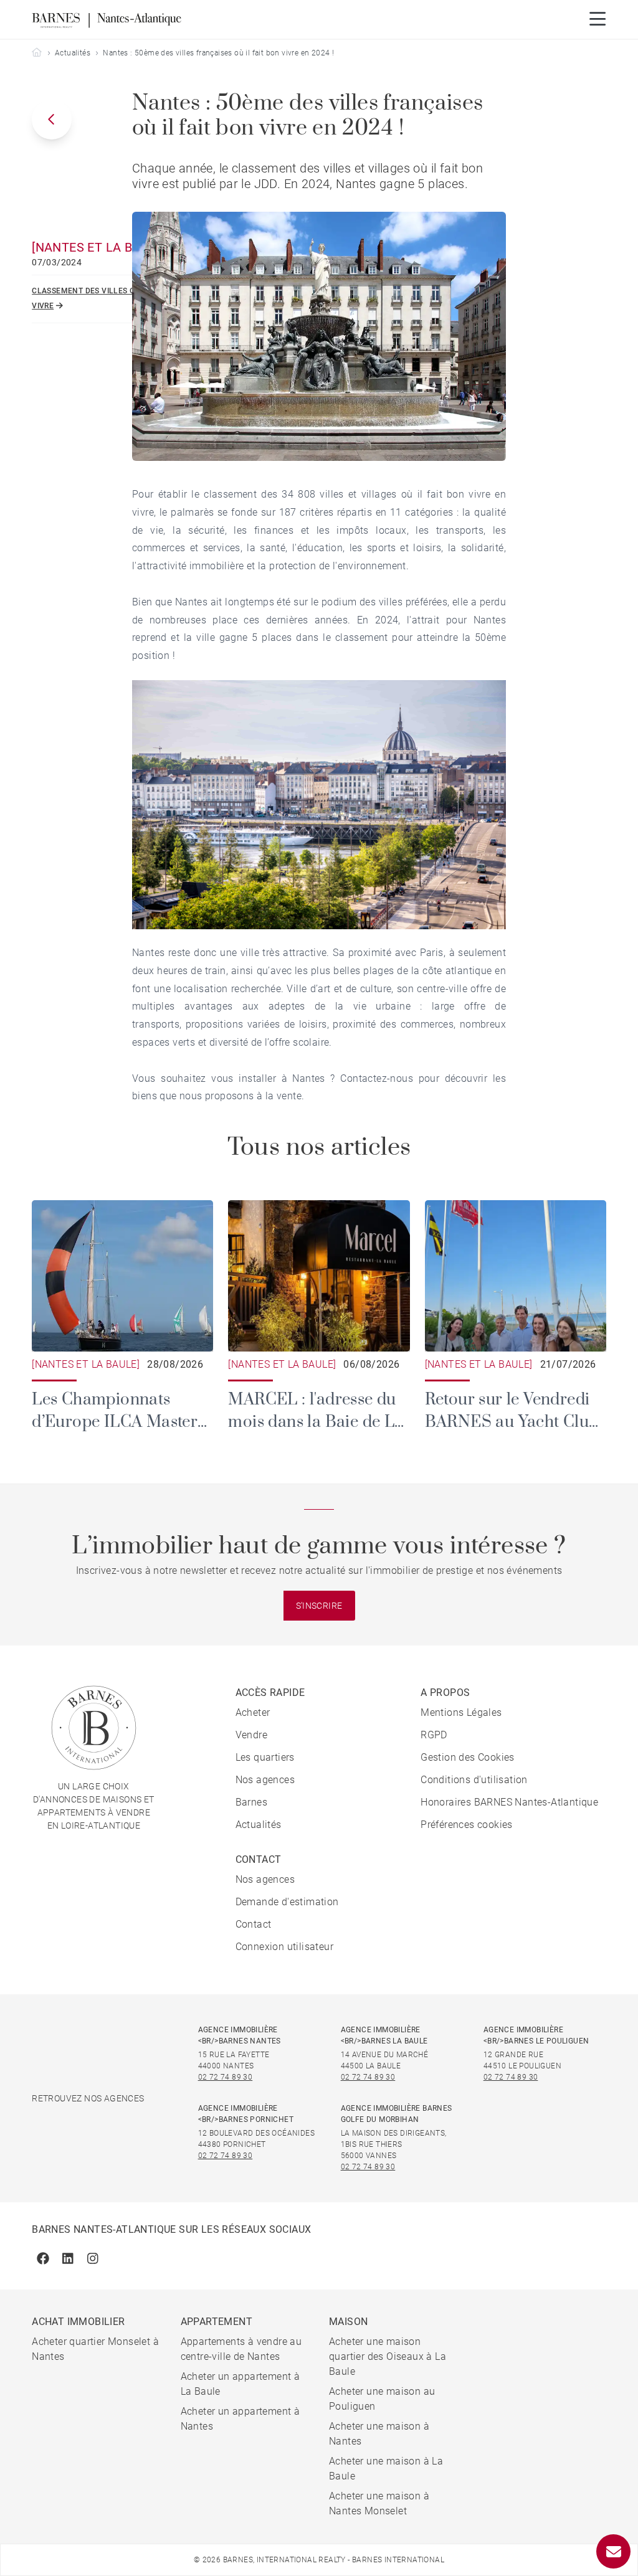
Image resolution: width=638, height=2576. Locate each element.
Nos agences (265, 1780)
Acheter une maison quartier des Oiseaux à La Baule (388, 2356)
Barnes (251, 1802)
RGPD (434, 1735)
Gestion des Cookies (468, 1757)
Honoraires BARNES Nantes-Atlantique (509, 1802)
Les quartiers (265, 1757)
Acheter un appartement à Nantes (240, 2419)
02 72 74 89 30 (226, 2077)
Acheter (253, 1712)
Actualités (73, 53)
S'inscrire (319, 1606)
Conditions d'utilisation (474, 1780)
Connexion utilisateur (284, 1947)
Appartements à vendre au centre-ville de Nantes (241, 2349)
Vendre (251, 1735)
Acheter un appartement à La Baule (240, 2384)
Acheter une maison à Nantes (379, 2434)
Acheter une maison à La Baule (386, 2469)
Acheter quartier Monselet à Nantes (95, 2349)
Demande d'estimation (287, 1902)
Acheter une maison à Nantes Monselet (379, 2503)
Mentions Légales (461, 1712)
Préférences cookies (467, 1825)
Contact (254, 1924)
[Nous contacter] (613, 2551)
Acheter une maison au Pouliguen (382, 2399)
